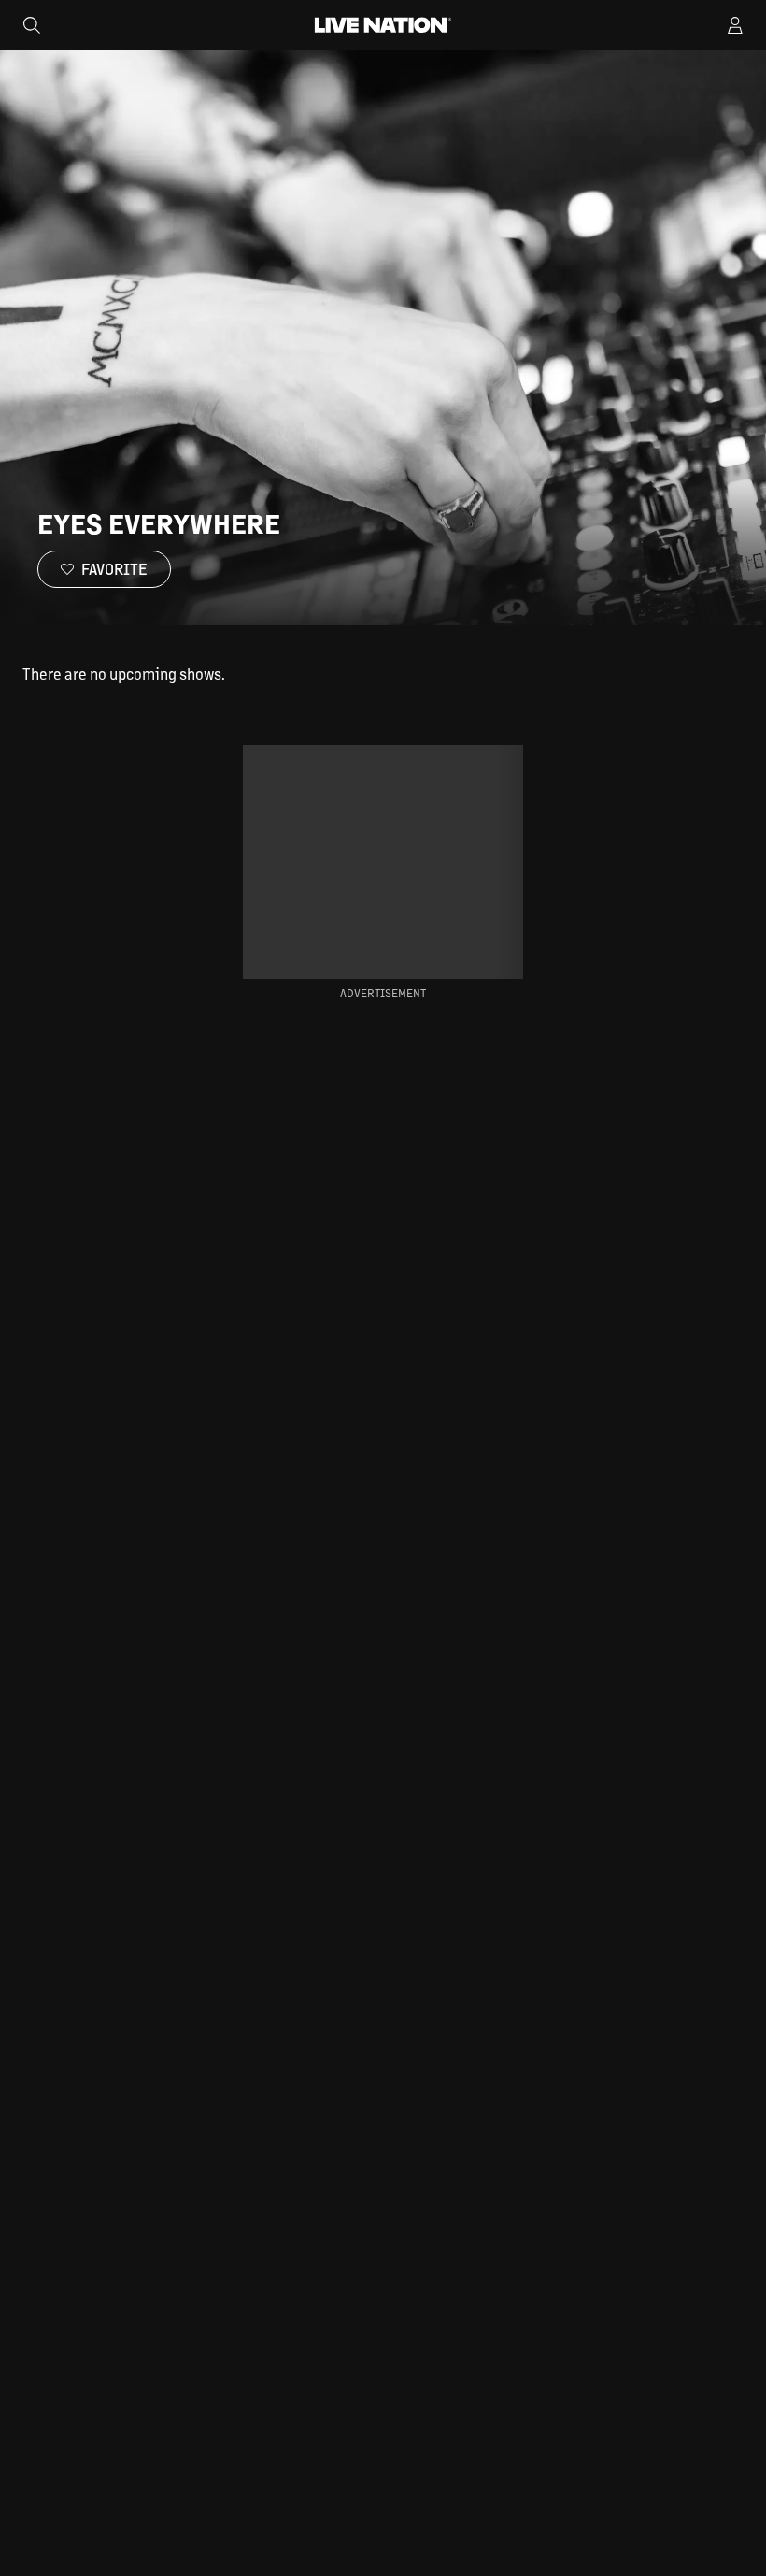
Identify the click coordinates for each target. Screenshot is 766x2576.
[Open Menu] (735, 25)
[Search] (32, 25)
